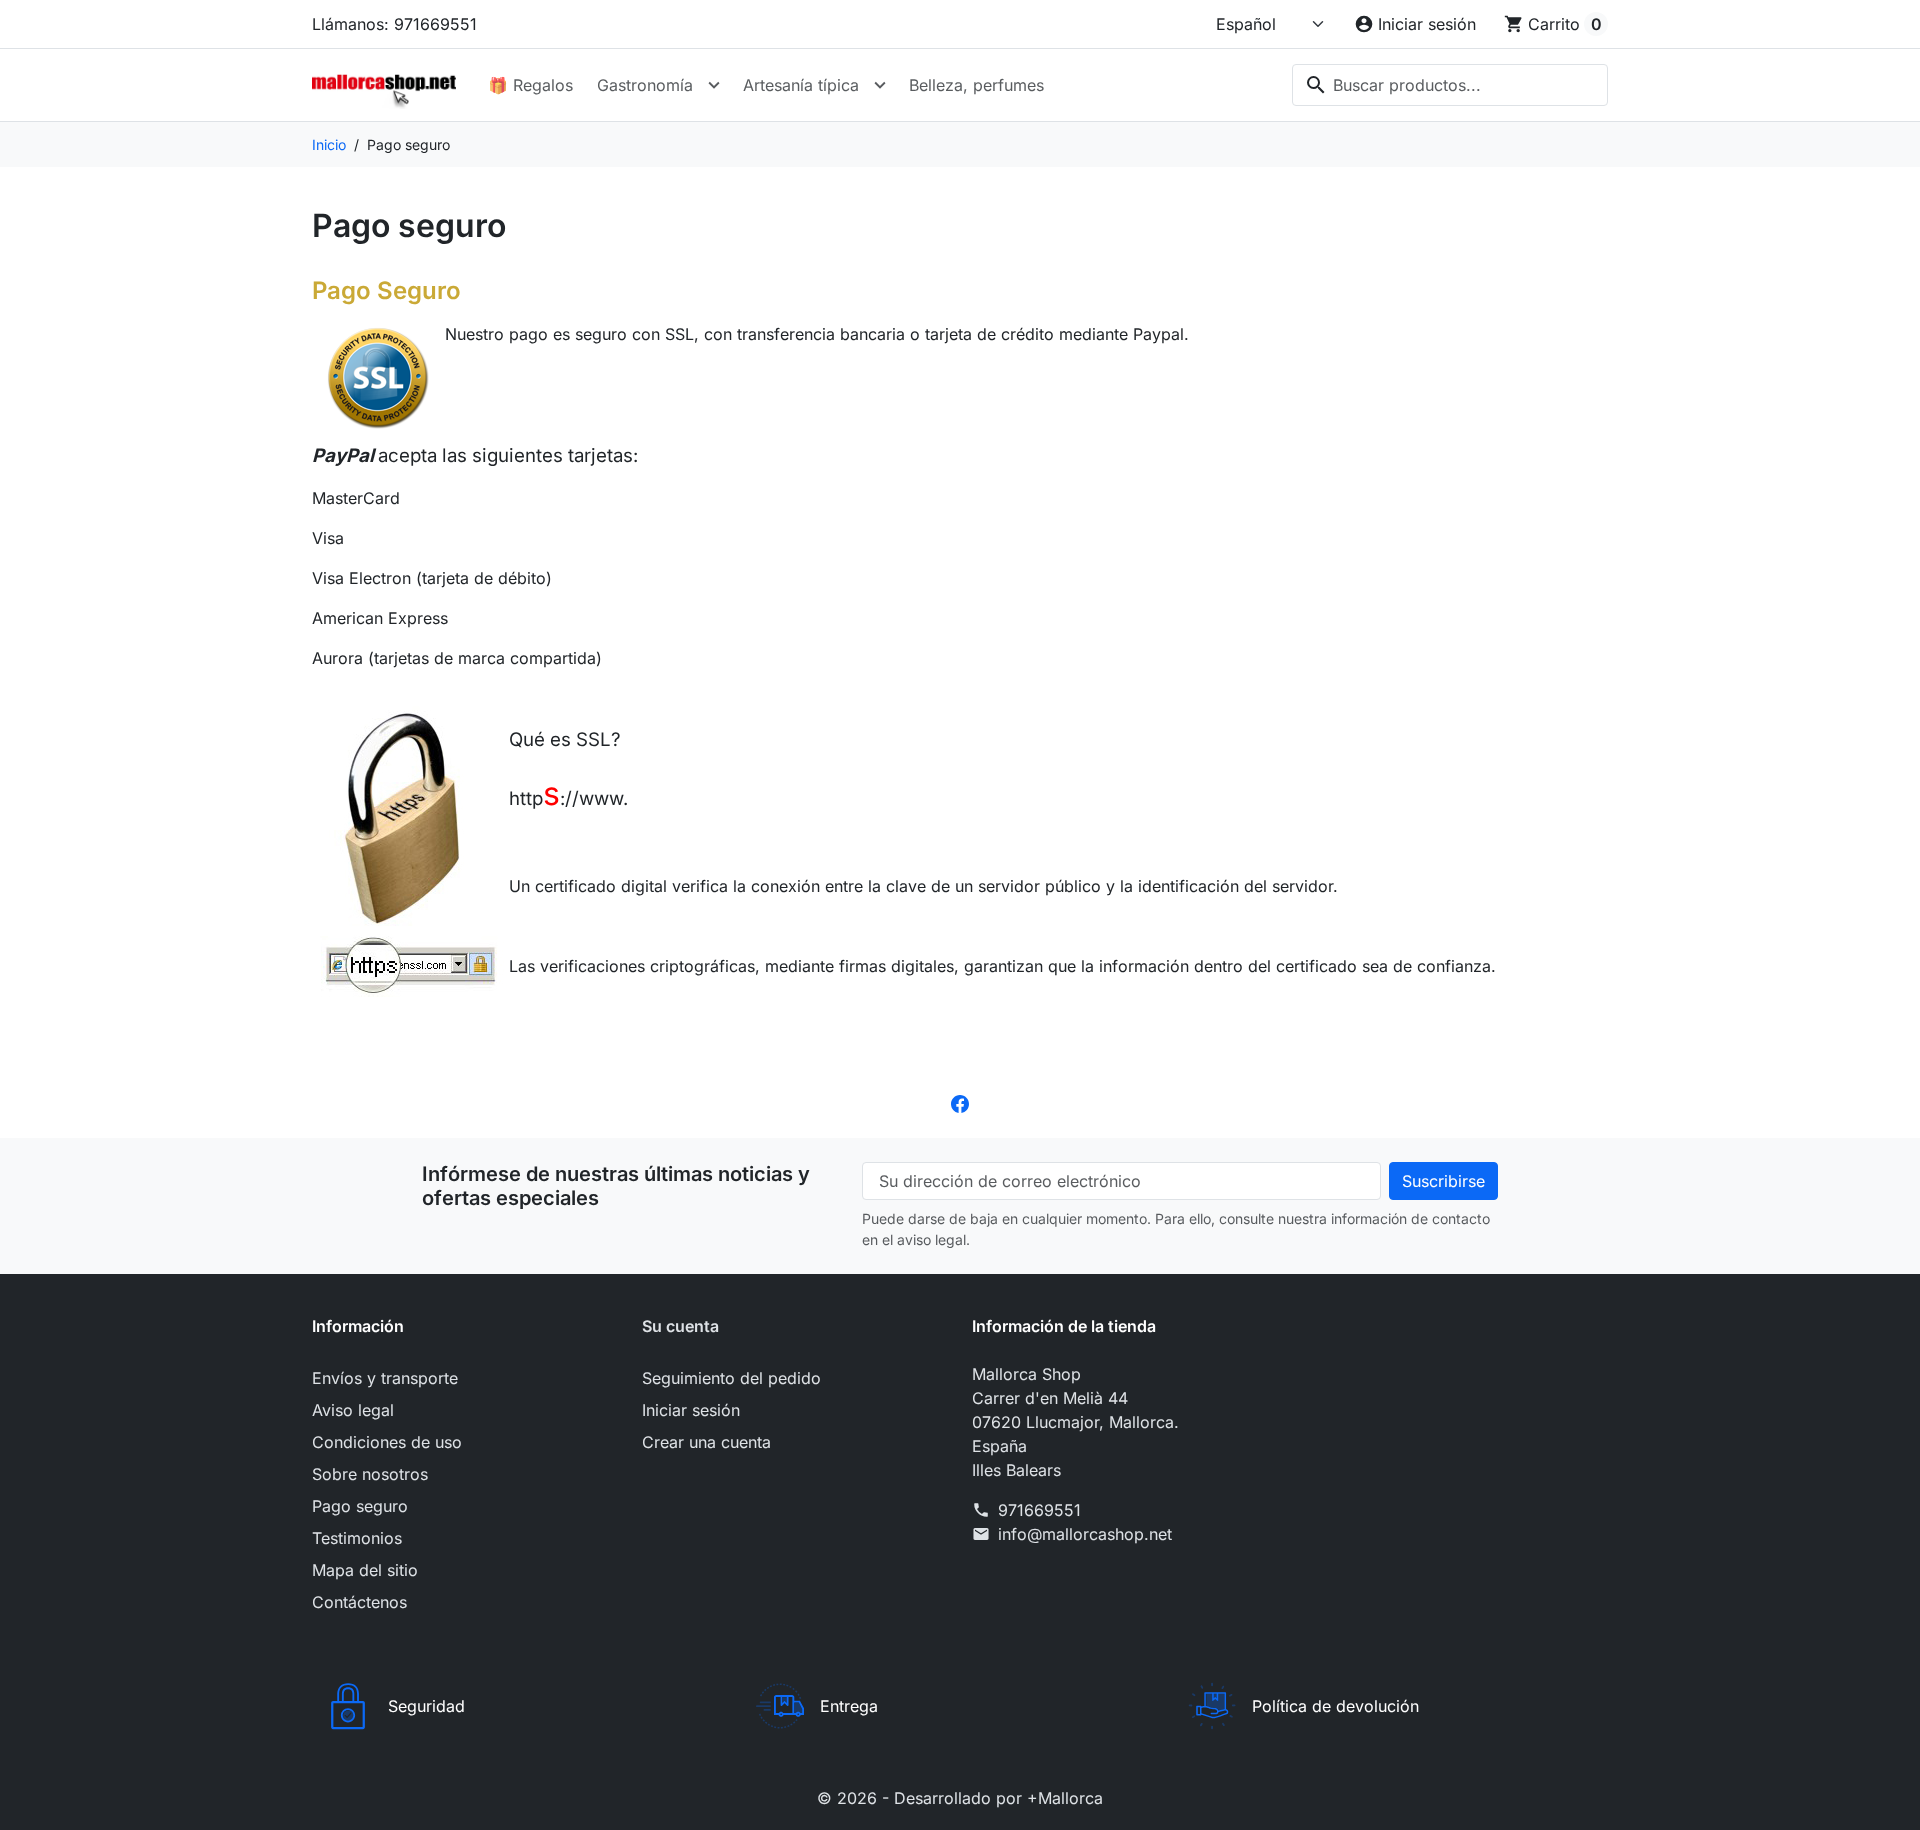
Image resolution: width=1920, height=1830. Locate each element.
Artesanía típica (801, 85)
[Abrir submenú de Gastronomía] (714, 85)
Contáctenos (359, 1602)
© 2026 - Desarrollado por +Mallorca (960, 1798)
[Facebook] (960, 1102)
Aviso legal (353, 1410)
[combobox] (1450, 85)
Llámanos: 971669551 (394, 24)
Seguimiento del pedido (731, 1378)
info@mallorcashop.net (1085, 1534)
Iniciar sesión (691, 1410)
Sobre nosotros (370, 1474)
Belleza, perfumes (976, 85)
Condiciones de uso (387, 1442)
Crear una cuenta (706, 1442)
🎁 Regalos (530, 85)
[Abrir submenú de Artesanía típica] (880, 85)
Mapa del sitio (365, 1570)
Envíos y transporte (385, 1378)
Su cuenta (680, 1326)
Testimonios (357, 1538)
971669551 (1039, 1510)
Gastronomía (645, 85)
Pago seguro (360, 1506)
